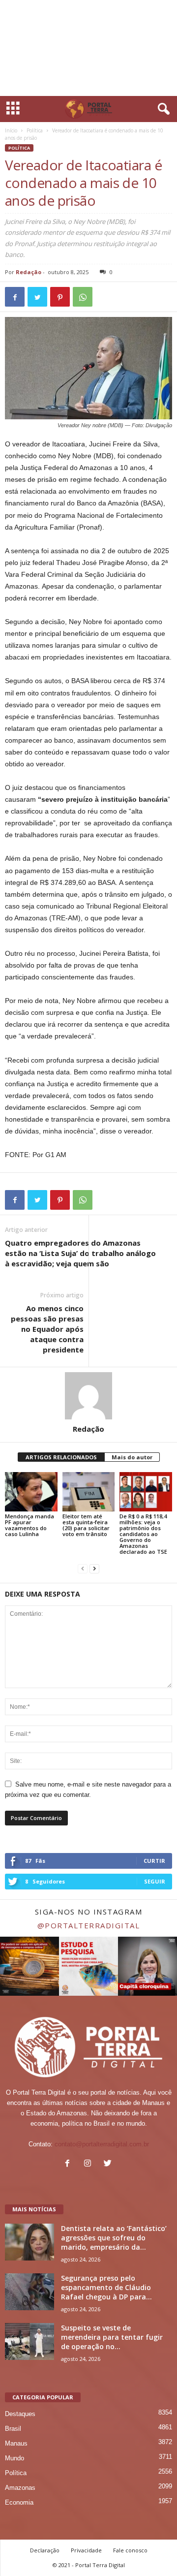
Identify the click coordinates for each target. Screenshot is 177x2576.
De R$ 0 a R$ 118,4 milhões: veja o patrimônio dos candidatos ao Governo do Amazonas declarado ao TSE (143, 1534)
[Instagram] (90, 2164)
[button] (162, 109)
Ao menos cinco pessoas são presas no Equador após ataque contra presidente (47, 1329)
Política (35, 130)
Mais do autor (132, 1457)
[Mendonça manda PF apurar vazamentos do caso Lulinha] (31, 1492)
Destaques (20, 2414)
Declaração (45, 2550)
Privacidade (86, 2550)
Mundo (15, 2458)
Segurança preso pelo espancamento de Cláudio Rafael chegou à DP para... (106, 2287)
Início (11, 130)
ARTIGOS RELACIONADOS (61, 1457)
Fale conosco (130, 2550)
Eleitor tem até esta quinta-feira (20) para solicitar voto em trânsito (86, 1525)
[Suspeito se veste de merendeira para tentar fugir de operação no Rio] (29, 2341)
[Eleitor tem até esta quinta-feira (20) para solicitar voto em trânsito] (89, 1492)
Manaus (16, 2443)
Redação (29, 272)
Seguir (155, 1881)
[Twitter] (109, 2164)
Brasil (13, 2429)
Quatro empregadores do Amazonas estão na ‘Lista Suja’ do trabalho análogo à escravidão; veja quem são (80, 1253)
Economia (19, 2502)
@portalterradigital (89, 1925)
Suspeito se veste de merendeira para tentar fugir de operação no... (112, 2337)
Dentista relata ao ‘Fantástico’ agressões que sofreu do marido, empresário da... (114, 2238)
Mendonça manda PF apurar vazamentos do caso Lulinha (29, 1525)
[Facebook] (70, 2164)
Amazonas (20, 2488)
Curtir (154, 1861)
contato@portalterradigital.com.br (102, 2144)
